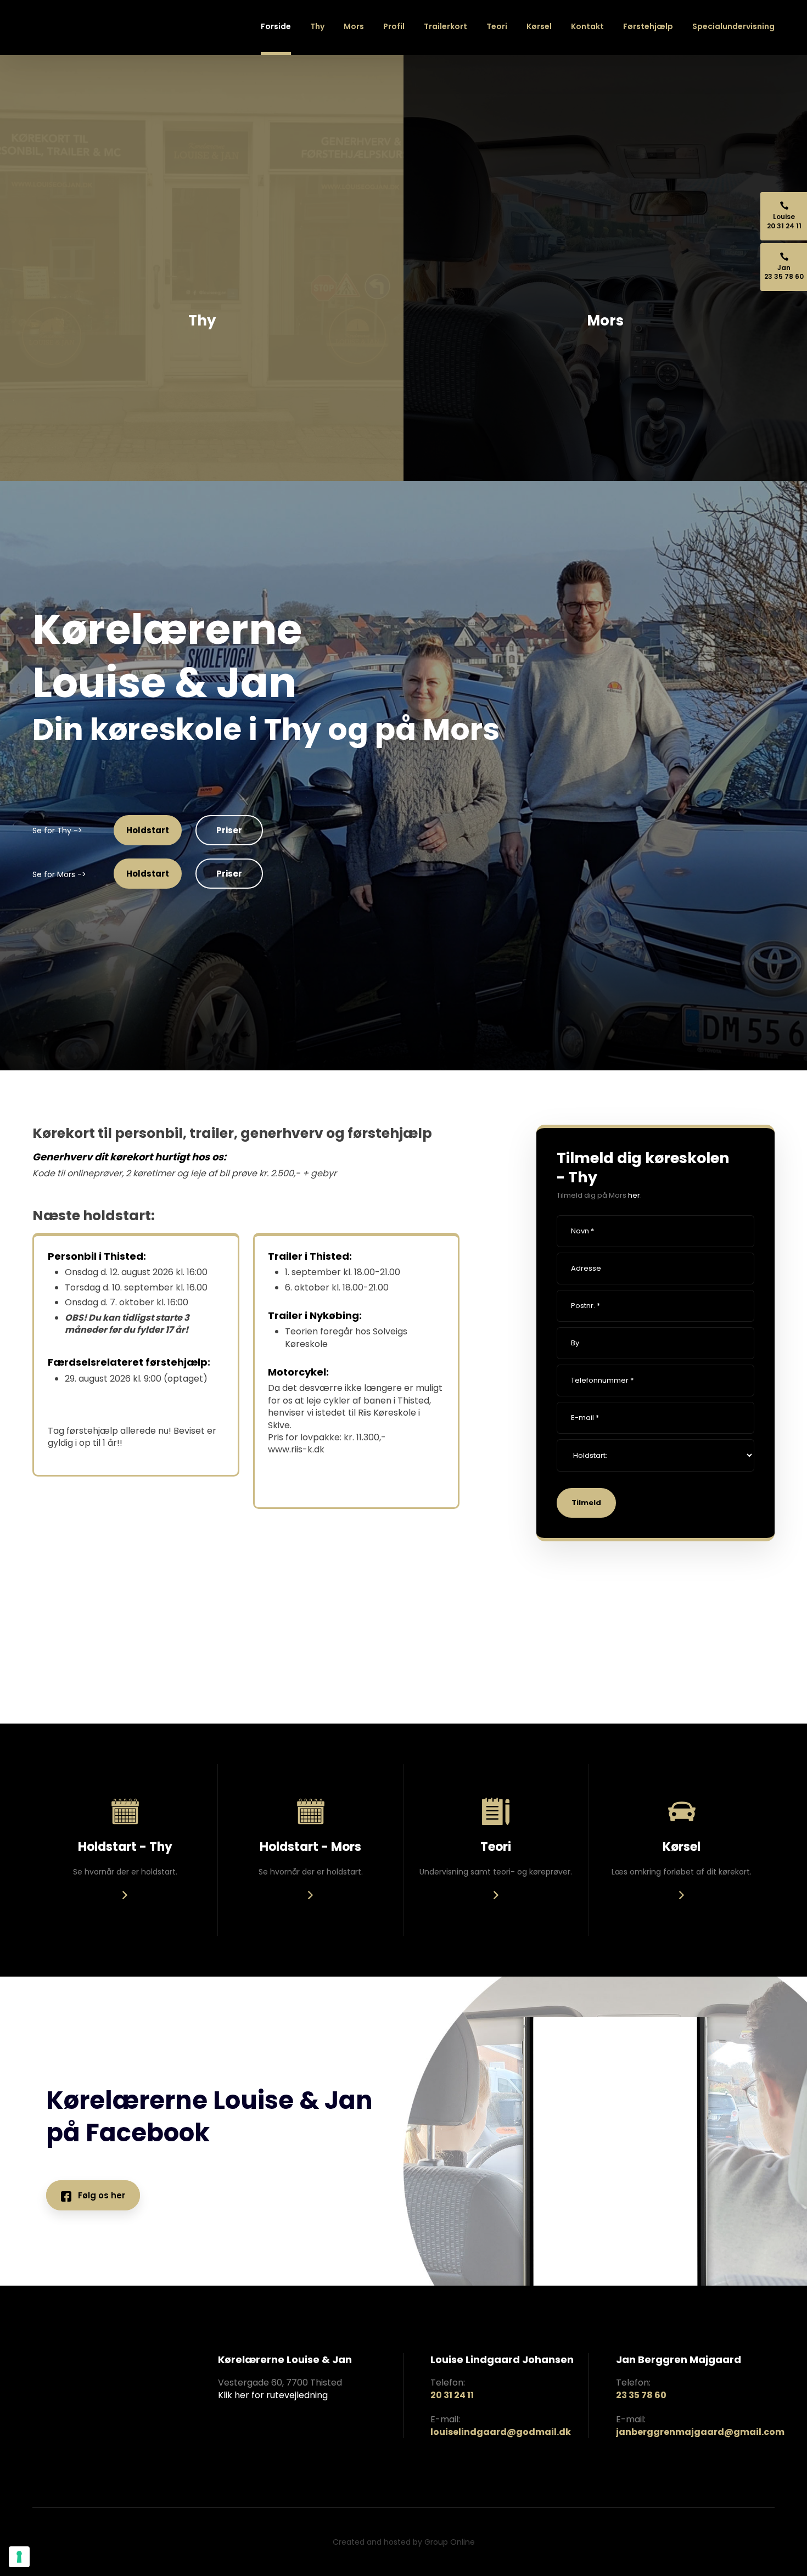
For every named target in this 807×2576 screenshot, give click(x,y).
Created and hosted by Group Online (404, 2542)
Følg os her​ (98, 2195)
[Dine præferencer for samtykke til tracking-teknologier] (19, 2557)
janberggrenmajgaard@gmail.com (700, 2432)
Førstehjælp (648, 26)
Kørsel (539, 26)
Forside (276, 26)
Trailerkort (445, 26)
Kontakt (587, 26)
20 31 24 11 (452, 2395)
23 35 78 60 (641, 2395)
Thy (317, 26)
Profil (394, 26)
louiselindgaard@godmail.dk (501, 2432)
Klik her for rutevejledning (273, 2395)
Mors (354, 26)
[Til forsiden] (74, 44)
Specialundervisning (733, 26)
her (634, 1195)
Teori (497, 26)
